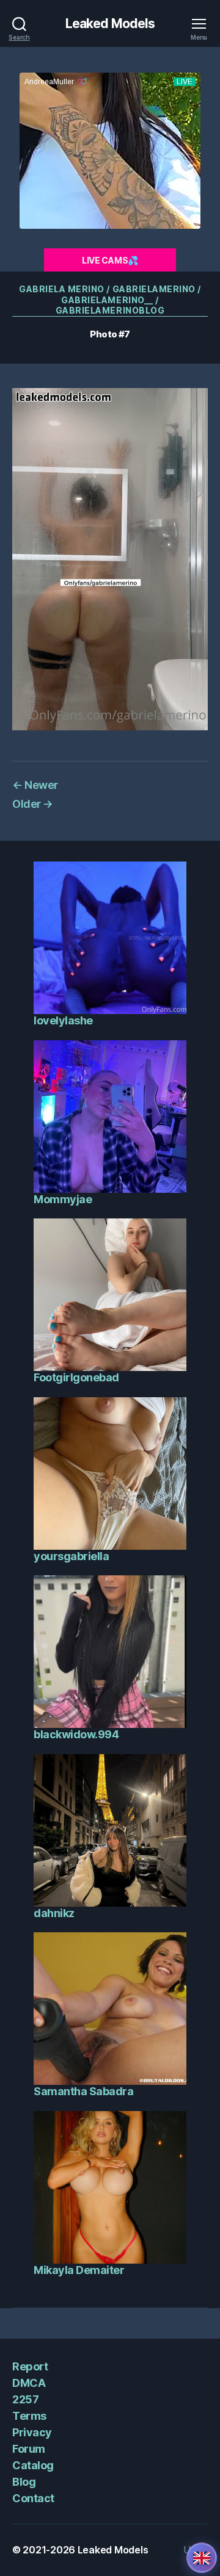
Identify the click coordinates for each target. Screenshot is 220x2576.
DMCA (29, 2383)
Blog (24, 2482)
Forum (29, 2449)
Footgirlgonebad (76, 1377)
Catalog (33, 2465)
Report (30, 2366)
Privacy (32, 2432)
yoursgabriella (71, 1556)
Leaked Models (110, 23)
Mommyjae (63, 1199)
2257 (25, 2399)
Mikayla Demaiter (79, 2270)
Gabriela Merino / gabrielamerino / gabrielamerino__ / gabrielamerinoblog (110, 300)
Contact (33, 2498)
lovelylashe (63, 1020)
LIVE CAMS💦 (110, 260)
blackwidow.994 (76, 1734)
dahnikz (54, 1913)
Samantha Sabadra (83, 2091)
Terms (29, 2416)
